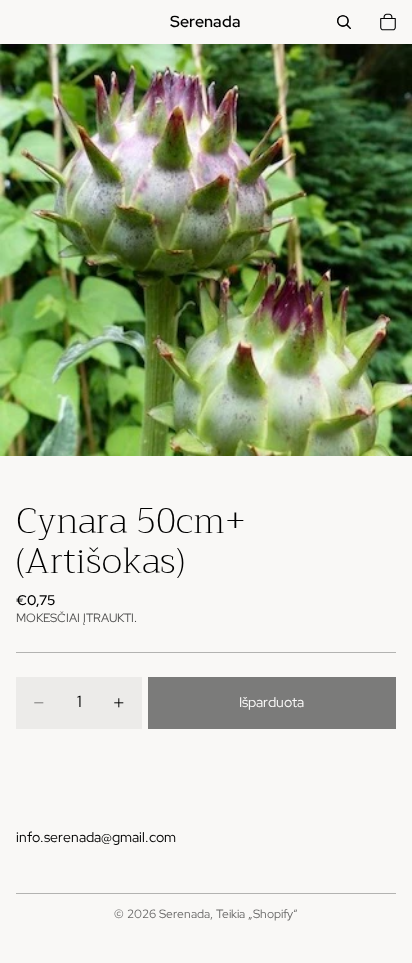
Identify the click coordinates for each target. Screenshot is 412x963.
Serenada (184, 914)
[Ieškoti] (344, 22)
